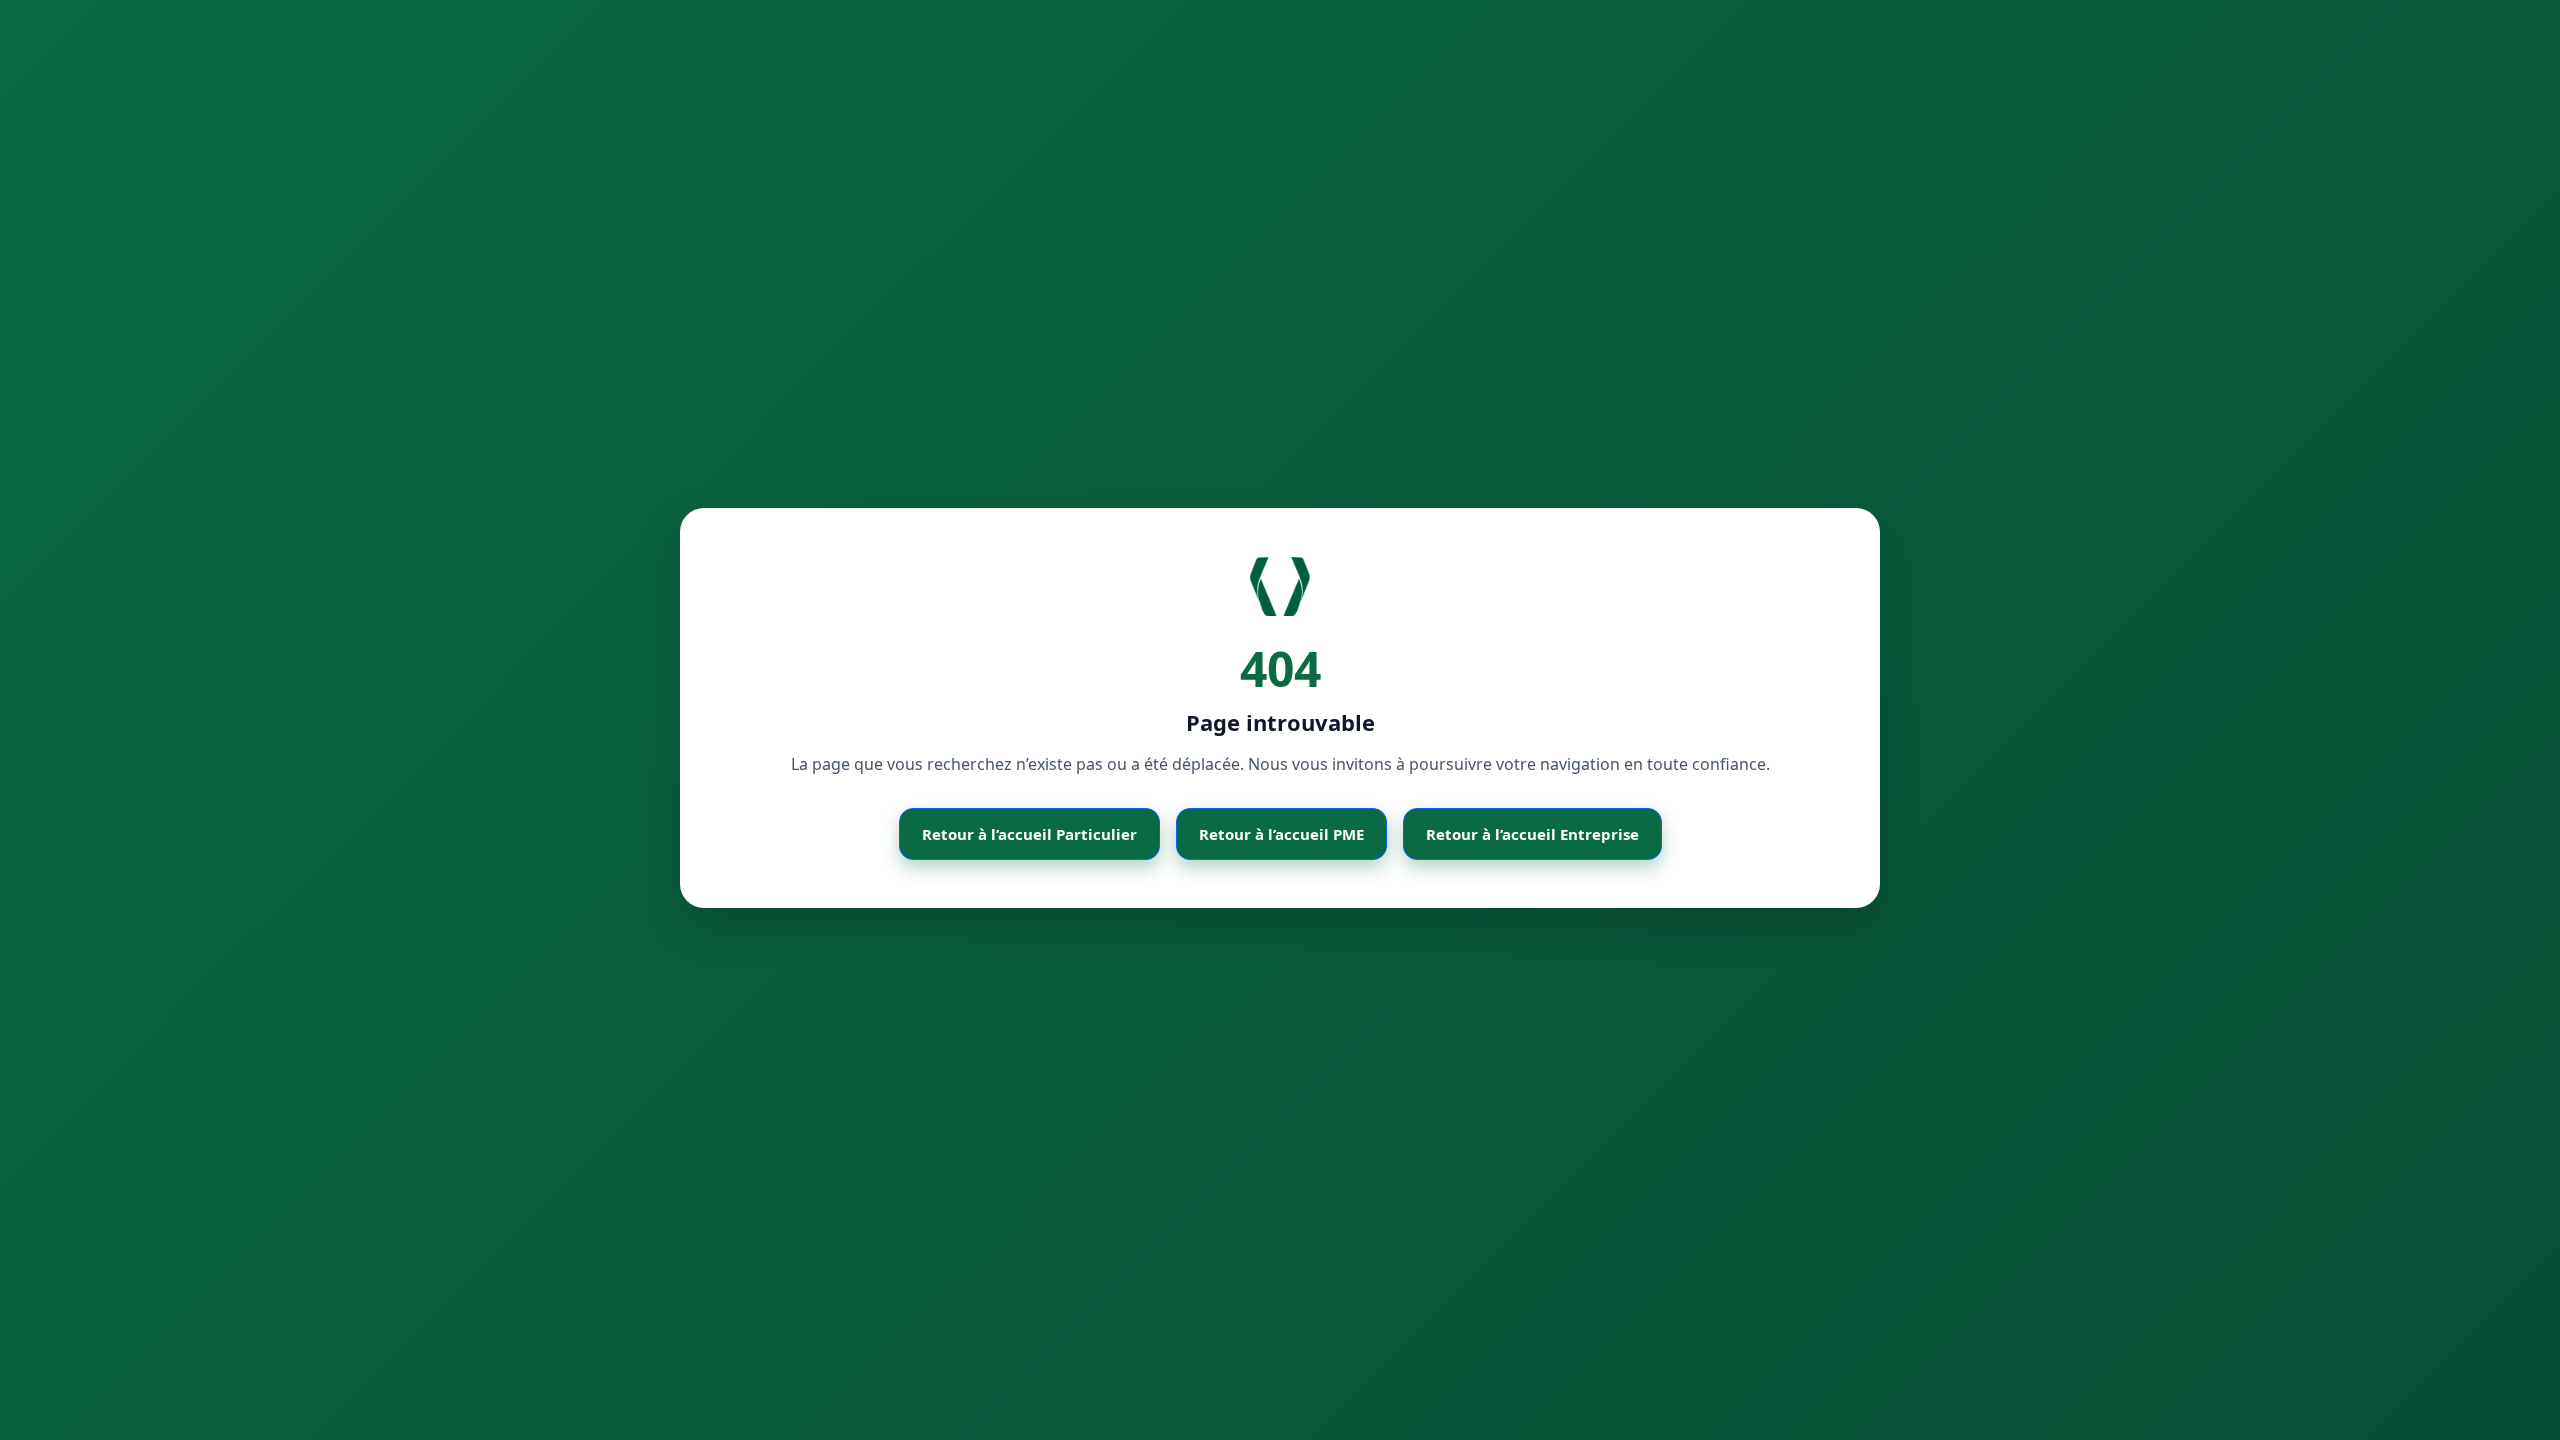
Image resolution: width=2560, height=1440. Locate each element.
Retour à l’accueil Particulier (1029, 834)
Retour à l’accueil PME (1281, 834)
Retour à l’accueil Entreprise (1532, 834)
